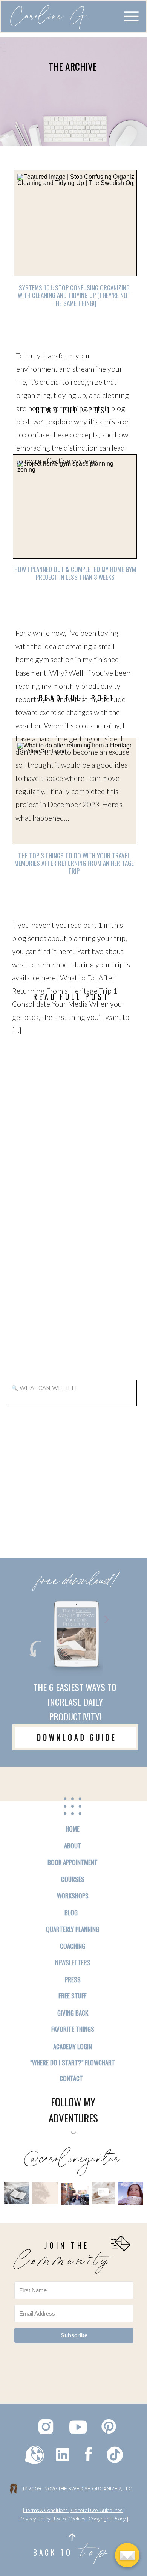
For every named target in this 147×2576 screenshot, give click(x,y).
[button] (131, 16)
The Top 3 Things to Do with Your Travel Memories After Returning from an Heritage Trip (74, 863)
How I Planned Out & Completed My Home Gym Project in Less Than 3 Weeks (75, 573)
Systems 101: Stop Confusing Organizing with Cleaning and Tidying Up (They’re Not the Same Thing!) (74, 295)
